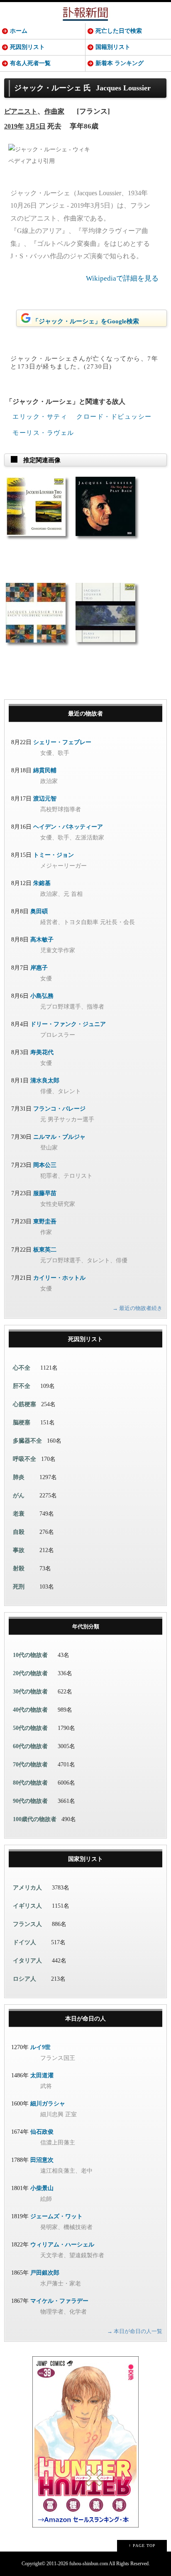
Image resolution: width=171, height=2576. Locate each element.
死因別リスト (27, 47)
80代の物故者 (30, 1783)
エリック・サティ (40, 417)
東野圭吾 (45, 1221)
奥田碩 (39, 911)
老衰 (19, 1514)
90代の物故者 (30, 1801)
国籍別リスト (113, 47)
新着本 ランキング (120, 63)
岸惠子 (39, 968)
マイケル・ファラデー (59, 2301)
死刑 (19, 1587)
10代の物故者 (30, 1655)
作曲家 (54, 111)
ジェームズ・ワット (56, 2216)
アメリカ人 (27, 1888)
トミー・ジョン (54, 855)
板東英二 (45, 1250)
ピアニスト (21, 111)
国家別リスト (85, 1859)
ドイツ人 (24, 1942)
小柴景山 (42, 2188)
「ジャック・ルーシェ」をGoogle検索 (86, 321)
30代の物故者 (30, 1692)
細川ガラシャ (48, 2104)
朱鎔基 (42, 883)
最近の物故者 (85, 714)
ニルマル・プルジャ (59, 1137)
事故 (19, 1550)
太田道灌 (42, 2075)
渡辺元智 (45, 799)
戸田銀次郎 (45, 2273)
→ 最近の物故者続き (137, 1308)
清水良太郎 (45, 1081)
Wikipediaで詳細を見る (122, 278)
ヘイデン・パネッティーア (68, 827)
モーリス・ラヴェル (43, 433)
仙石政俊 (42, 2132)
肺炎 (19, 1477)
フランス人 (27, 1924)
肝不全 (22, 1386)
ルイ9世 (40, 2047)
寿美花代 (42, 1052)
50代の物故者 (30, 1728)
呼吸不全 (24, 1459)
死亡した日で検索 (119, 31)
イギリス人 (27, 1906)
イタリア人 (27, 1961)
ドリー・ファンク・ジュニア (68, 1024)
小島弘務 (42, 996)
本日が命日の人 (85, 2019)
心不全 (22, 1368)
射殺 (19, 1568)
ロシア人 (24, 1979)
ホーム (19, 31)
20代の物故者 (30, 1673)
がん (19, 1495)
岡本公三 (45, 1165)
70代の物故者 (30, 1765)
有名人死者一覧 (30, 63)
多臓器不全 (27, 1441)
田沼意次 (42, 2160)
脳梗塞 (22, 1423)
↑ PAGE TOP (142, 2546)
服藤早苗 (45, 1193)
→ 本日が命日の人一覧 (135, 2331)
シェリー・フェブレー (62, 742)
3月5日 (36, 126)
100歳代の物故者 (35, 1819)
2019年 (14, 126)
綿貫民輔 (45, 770)
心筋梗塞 (24, 1404)
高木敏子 (42, 940)
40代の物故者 (30, 1710)
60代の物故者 (30, 1746)
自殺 (19, 1532)
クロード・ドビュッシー (114, 417)
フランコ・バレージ (59, 1109)
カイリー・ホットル (59, 1278)
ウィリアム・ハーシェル (62, 2245)
